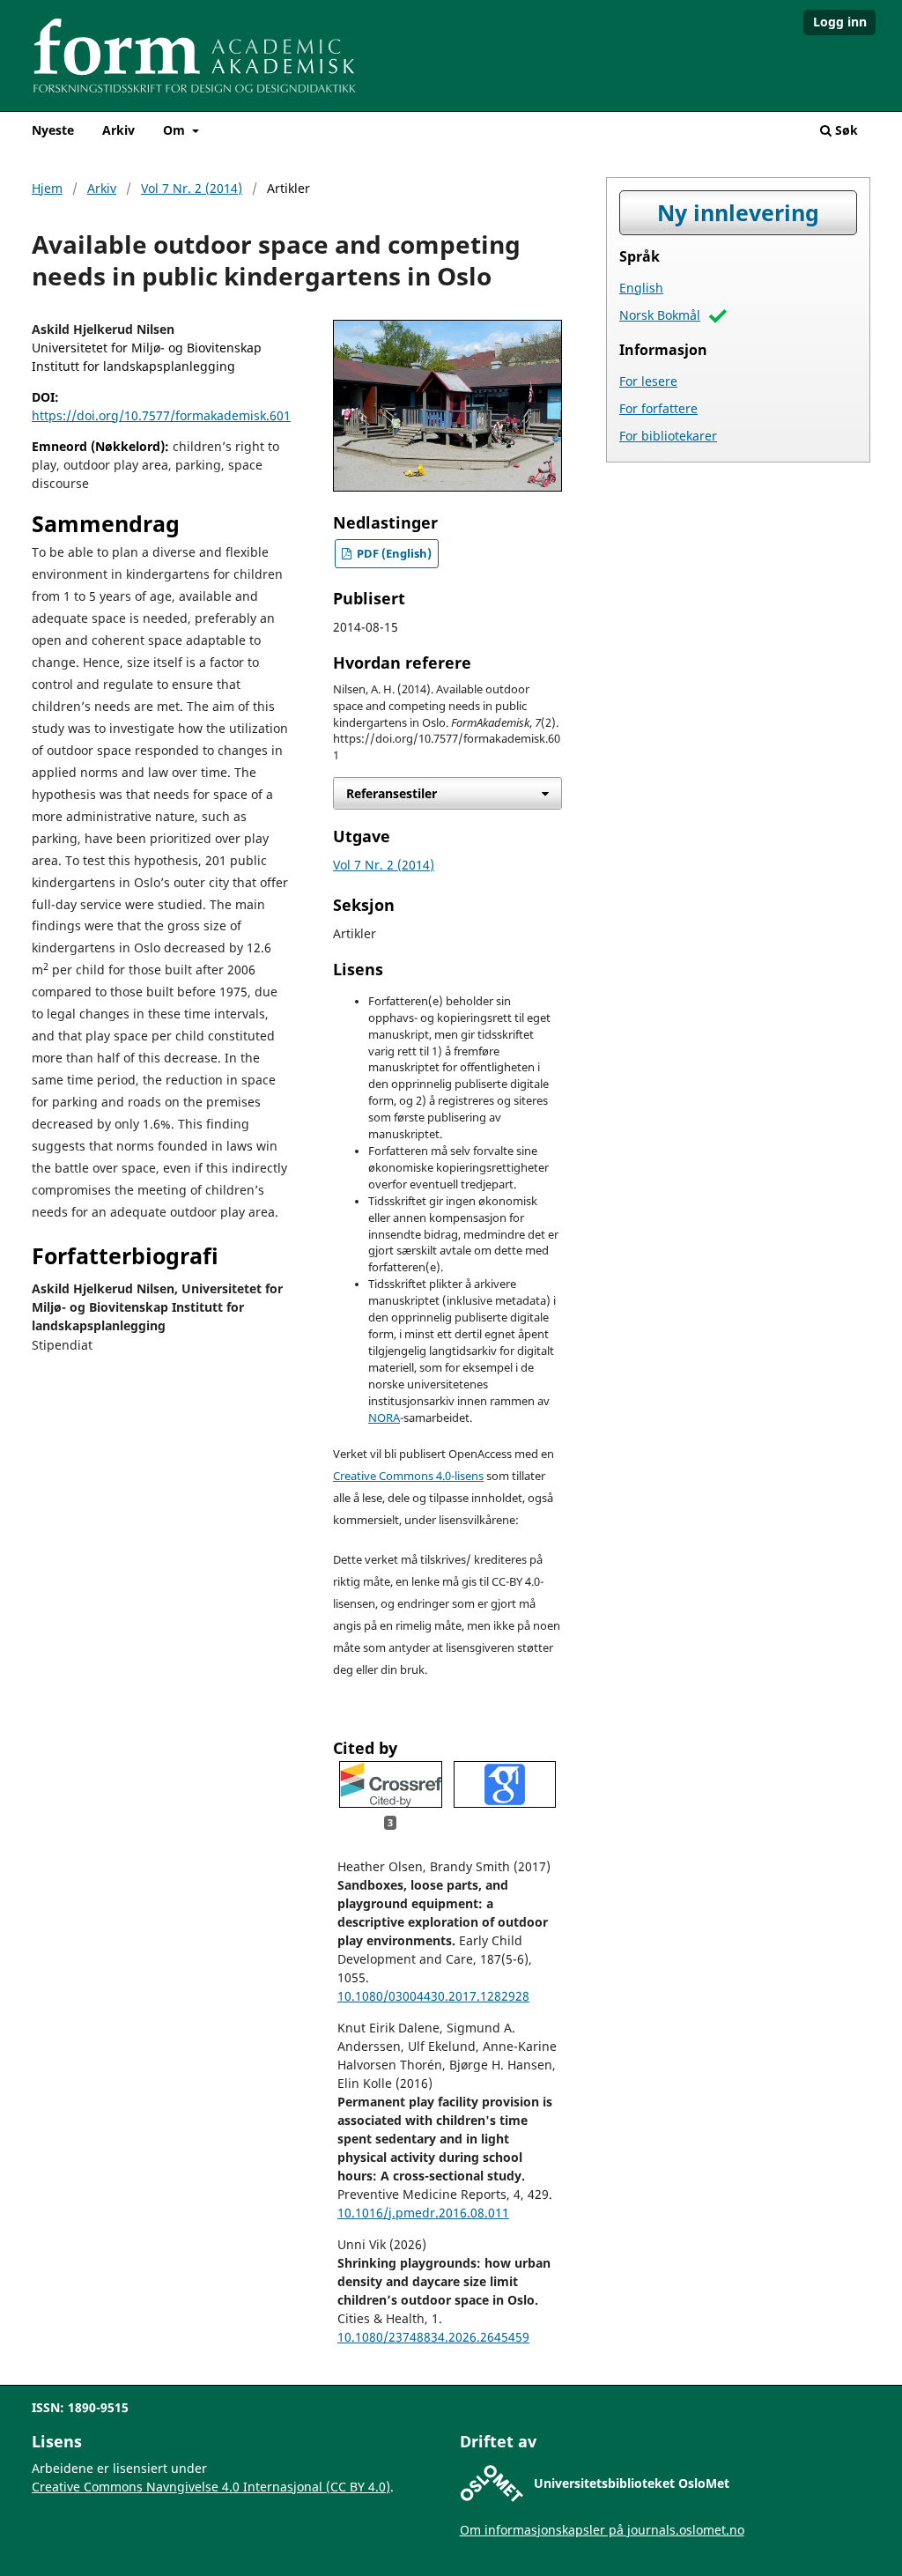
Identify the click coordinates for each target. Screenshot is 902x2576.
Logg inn (840, 22)
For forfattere (658, 408)
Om (176, 130)
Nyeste (53, 130)
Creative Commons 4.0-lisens (408, 1476)
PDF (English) (393, 554)
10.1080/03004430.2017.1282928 (433, 1996)
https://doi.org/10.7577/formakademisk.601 (161, 415)
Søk (845, 130)
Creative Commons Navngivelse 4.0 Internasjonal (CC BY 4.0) (211, 2487)
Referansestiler (392, 793)
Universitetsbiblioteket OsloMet (632, 2483)
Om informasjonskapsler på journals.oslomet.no (602, 2530)
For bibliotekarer (668, 436)
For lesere (648, 381)
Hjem (47, 188)
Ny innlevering (738, 213)
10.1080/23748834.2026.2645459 (433, 2337)
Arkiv (118, 130)
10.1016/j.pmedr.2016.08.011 (423, 2213)
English (641, 288)
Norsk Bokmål (660, 315)
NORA (384, 1418)
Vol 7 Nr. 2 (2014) (192, 188)
